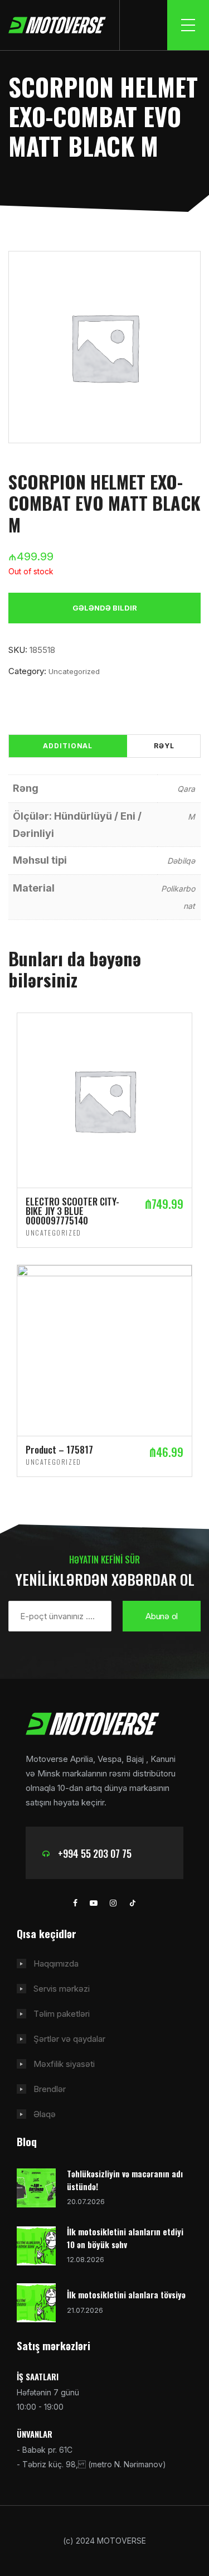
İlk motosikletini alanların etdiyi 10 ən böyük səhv (125, 2238)
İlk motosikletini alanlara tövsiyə (126, 2294)
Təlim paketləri (62, 2014)
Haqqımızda (56, 1964)
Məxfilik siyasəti (64, 2064)
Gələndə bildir (105, 608)
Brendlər (50, 2089)
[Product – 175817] (104, 1350)
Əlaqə (45, 2114)
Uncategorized (74, 671)
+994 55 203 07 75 (95, 1853)
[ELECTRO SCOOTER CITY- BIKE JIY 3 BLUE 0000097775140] (104, 1100)
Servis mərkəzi (62, 1989)
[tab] (68, 746)
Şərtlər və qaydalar (69, 2039)
